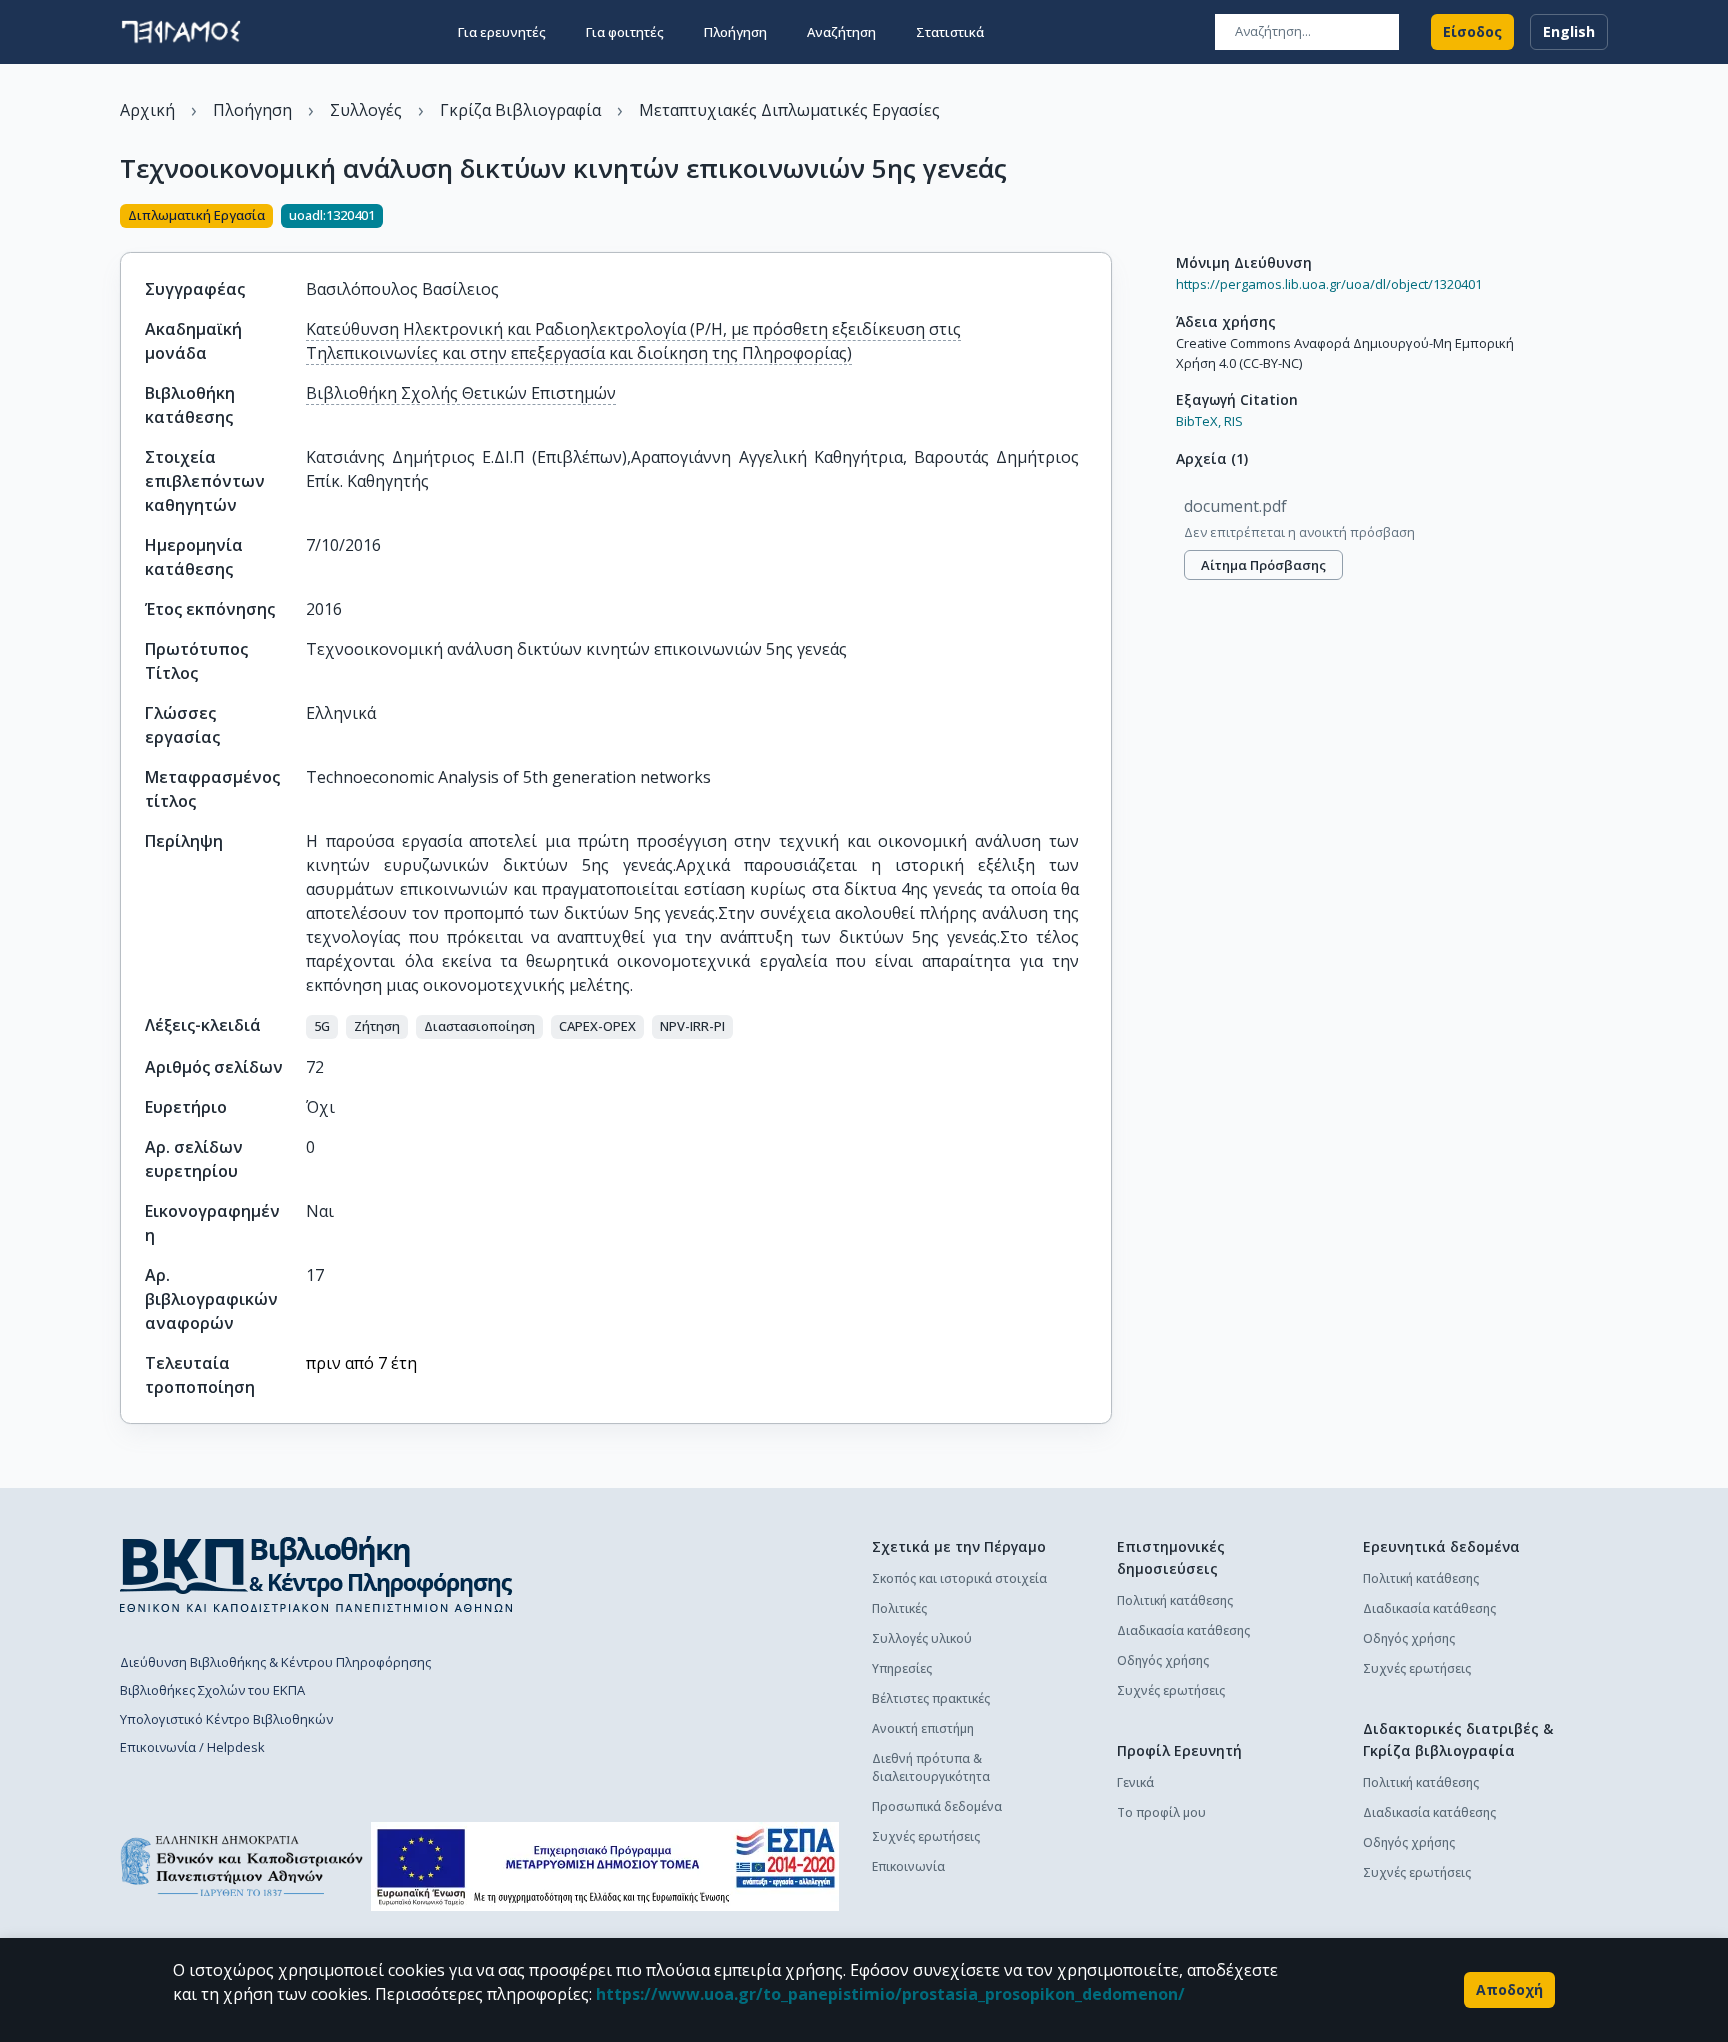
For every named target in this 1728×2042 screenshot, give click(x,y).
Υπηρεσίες (902, 1668)
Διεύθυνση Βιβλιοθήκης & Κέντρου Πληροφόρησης (275, 1662)
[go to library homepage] (316, 1574)
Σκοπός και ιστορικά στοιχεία (959, 1578)
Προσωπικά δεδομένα (937, 1806)
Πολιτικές (899, 1608)
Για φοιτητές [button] (625, 32)
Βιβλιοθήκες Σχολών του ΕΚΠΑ (212, 1690)
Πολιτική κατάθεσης (1175, 1600)
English (1569, 31)
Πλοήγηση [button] (735, 32)
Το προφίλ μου (1161, 1812)
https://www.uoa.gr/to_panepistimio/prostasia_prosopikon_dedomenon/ (890, 1994)
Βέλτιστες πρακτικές (931, 1698)
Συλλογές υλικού (922, 1638)
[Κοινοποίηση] (1104, 218)
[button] (322, 1027)
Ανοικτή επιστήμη (923, 1728)
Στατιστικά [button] (950, 32)
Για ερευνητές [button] (502, 32)
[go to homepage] (181, 32)
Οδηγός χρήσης (1163, 1660)
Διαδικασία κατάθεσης (1183, 1630)
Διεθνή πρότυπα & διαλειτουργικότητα (931, 1767)
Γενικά (1135, 1782)
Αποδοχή (1509, 1989)
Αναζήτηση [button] (841, 32)
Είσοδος (1472, 31)
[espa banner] (605, 1866)
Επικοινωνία (908, 1866)
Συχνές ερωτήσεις (926, 1836)
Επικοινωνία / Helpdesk (192, 1747)
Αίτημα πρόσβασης (1263, 565)
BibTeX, (1198, 421)
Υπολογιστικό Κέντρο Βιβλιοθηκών (226, 1719)
